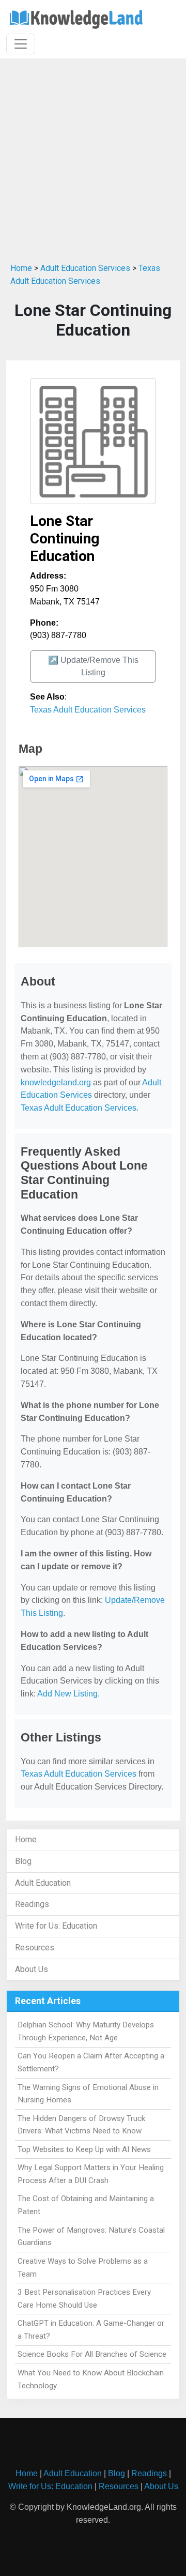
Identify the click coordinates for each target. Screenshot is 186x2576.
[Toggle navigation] (21, 44)
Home (21, 268)
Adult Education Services (85, 268)
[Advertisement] (93, 157)
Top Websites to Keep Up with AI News (84, 2149)
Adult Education (43, 1883)
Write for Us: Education (56, 1926)
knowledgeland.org (56, 1082)
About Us (32, 1969)
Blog (23, 1861)
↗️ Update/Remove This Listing (93, 666)
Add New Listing (67, 1694)
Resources (35, 1948)
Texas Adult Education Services (88, 710)
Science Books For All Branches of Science (92, 2354)
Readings (32, 1904)
